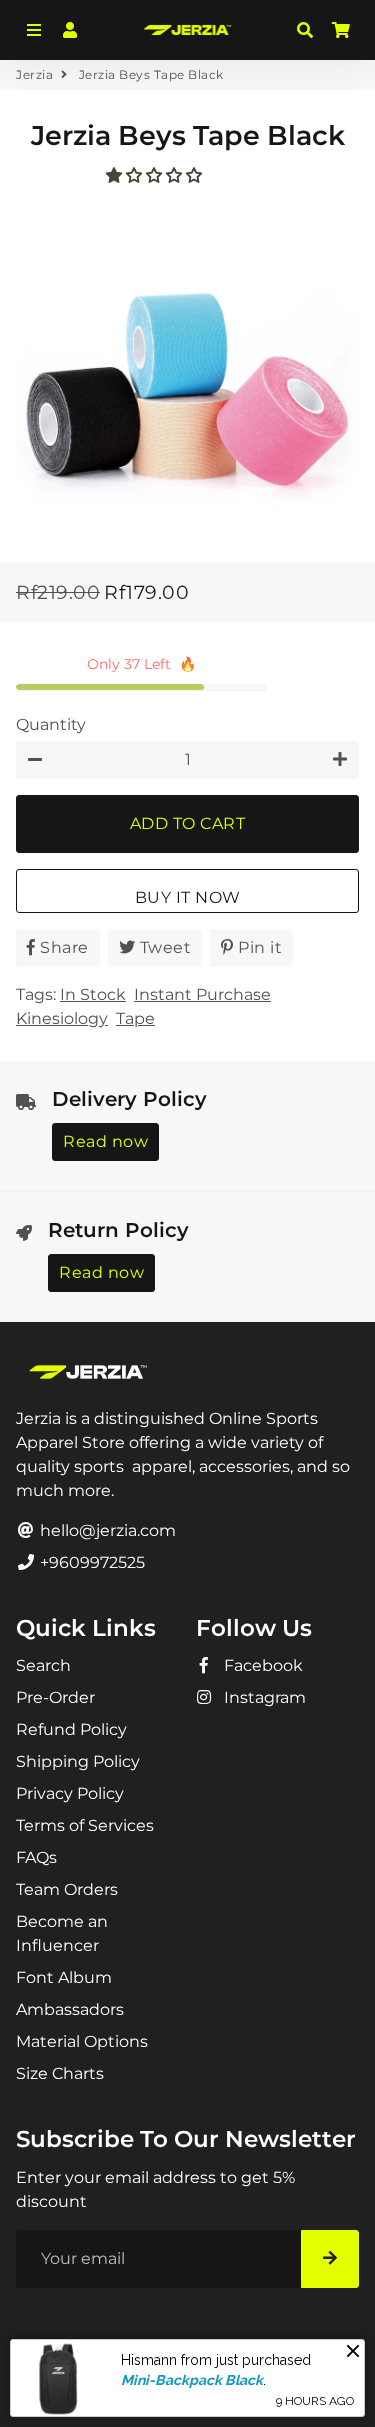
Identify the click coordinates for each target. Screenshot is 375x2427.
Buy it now (188, 897)
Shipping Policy (78, 1761)
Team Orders (67, 1889)
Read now (105, 1141)
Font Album (64, 1977)
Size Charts (60, 2073)
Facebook (261, 1665)
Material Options (82, 2041)
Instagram (263, 1697)
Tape (135, 1018)
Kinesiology (62, 1018)
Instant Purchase (202, 994)
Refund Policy (71, 1729)
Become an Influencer (62, 1933)
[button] (156, 175)
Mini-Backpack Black (192, 2380)
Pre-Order (55, 1697)
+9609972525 (90, 1562)
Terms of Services (85, 1825)
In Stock (93, 994)
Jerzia (34, 74)
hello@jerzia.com (106, 1530)
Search (43, 1665)
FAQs (36, 1857)
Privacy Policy (70, 1793)
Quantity (51, 724)
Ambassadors (70, 2009)
